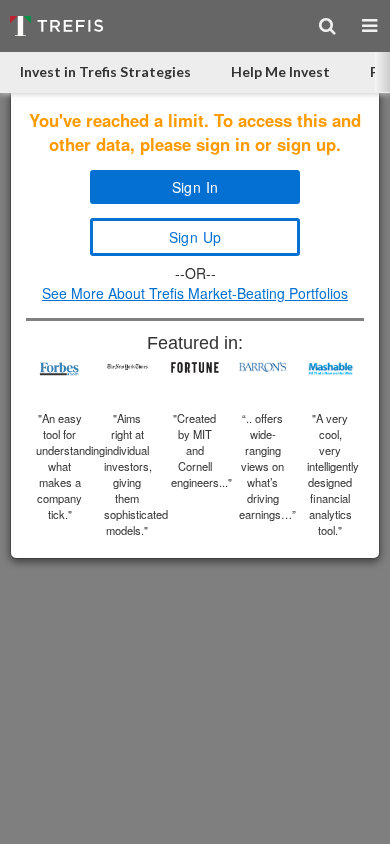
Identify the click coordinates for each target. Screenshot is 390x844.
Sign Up (195, 237)
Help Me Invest (280, 71)
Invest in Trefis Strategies (105, 71)
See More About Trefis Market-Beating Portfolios (195, 293)
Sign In (195, 187)
